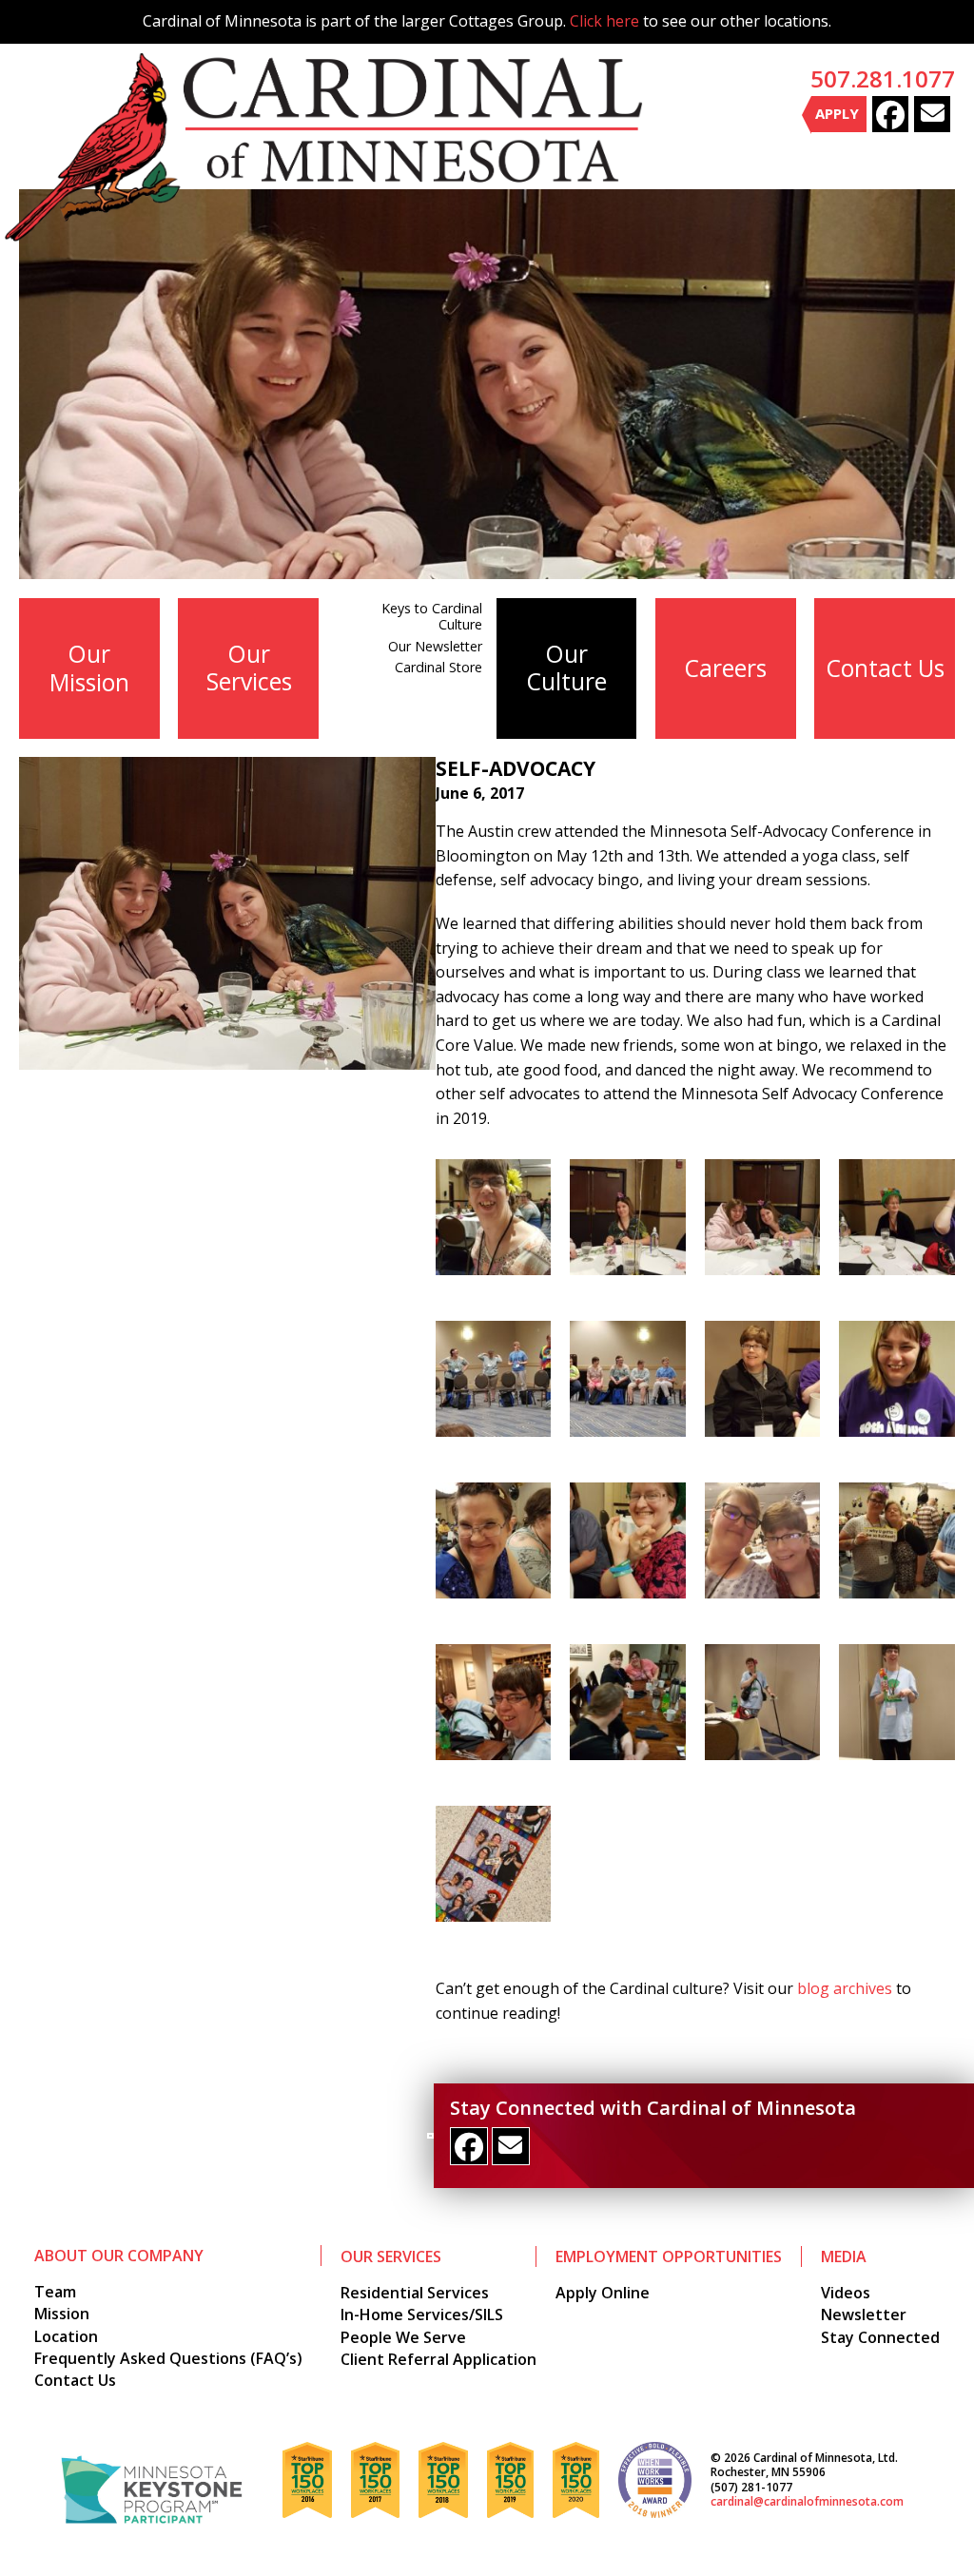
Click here (604, 21)
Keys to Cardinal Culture (432, 616)
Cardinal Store (438, 667)
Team (55, 2292)
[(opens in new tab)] (152, 2488)
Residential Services (415, 2293)
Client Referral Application (438, 2359)
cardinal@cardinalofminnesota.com (807, 2501)
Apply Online (603, 2293)
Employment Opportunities (669, 2256)
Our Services (249, 668)
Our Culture (567, 668)
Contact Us (886, 668)
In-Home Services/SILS (422, 2315)
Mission (62, 2314)
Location (66, 2336)
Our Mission (89, 668)
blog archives (845, 1988)
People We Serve (403, 2337)
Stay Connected (880, 2337)
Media (844, 2256)
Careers (726, 668)
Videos (846, 2293)
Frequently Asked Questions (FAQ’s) (168, 2358)
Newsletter (864, 2315)
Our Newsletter (435, 646)
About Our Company (119, 2256)
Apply (837, 113)
